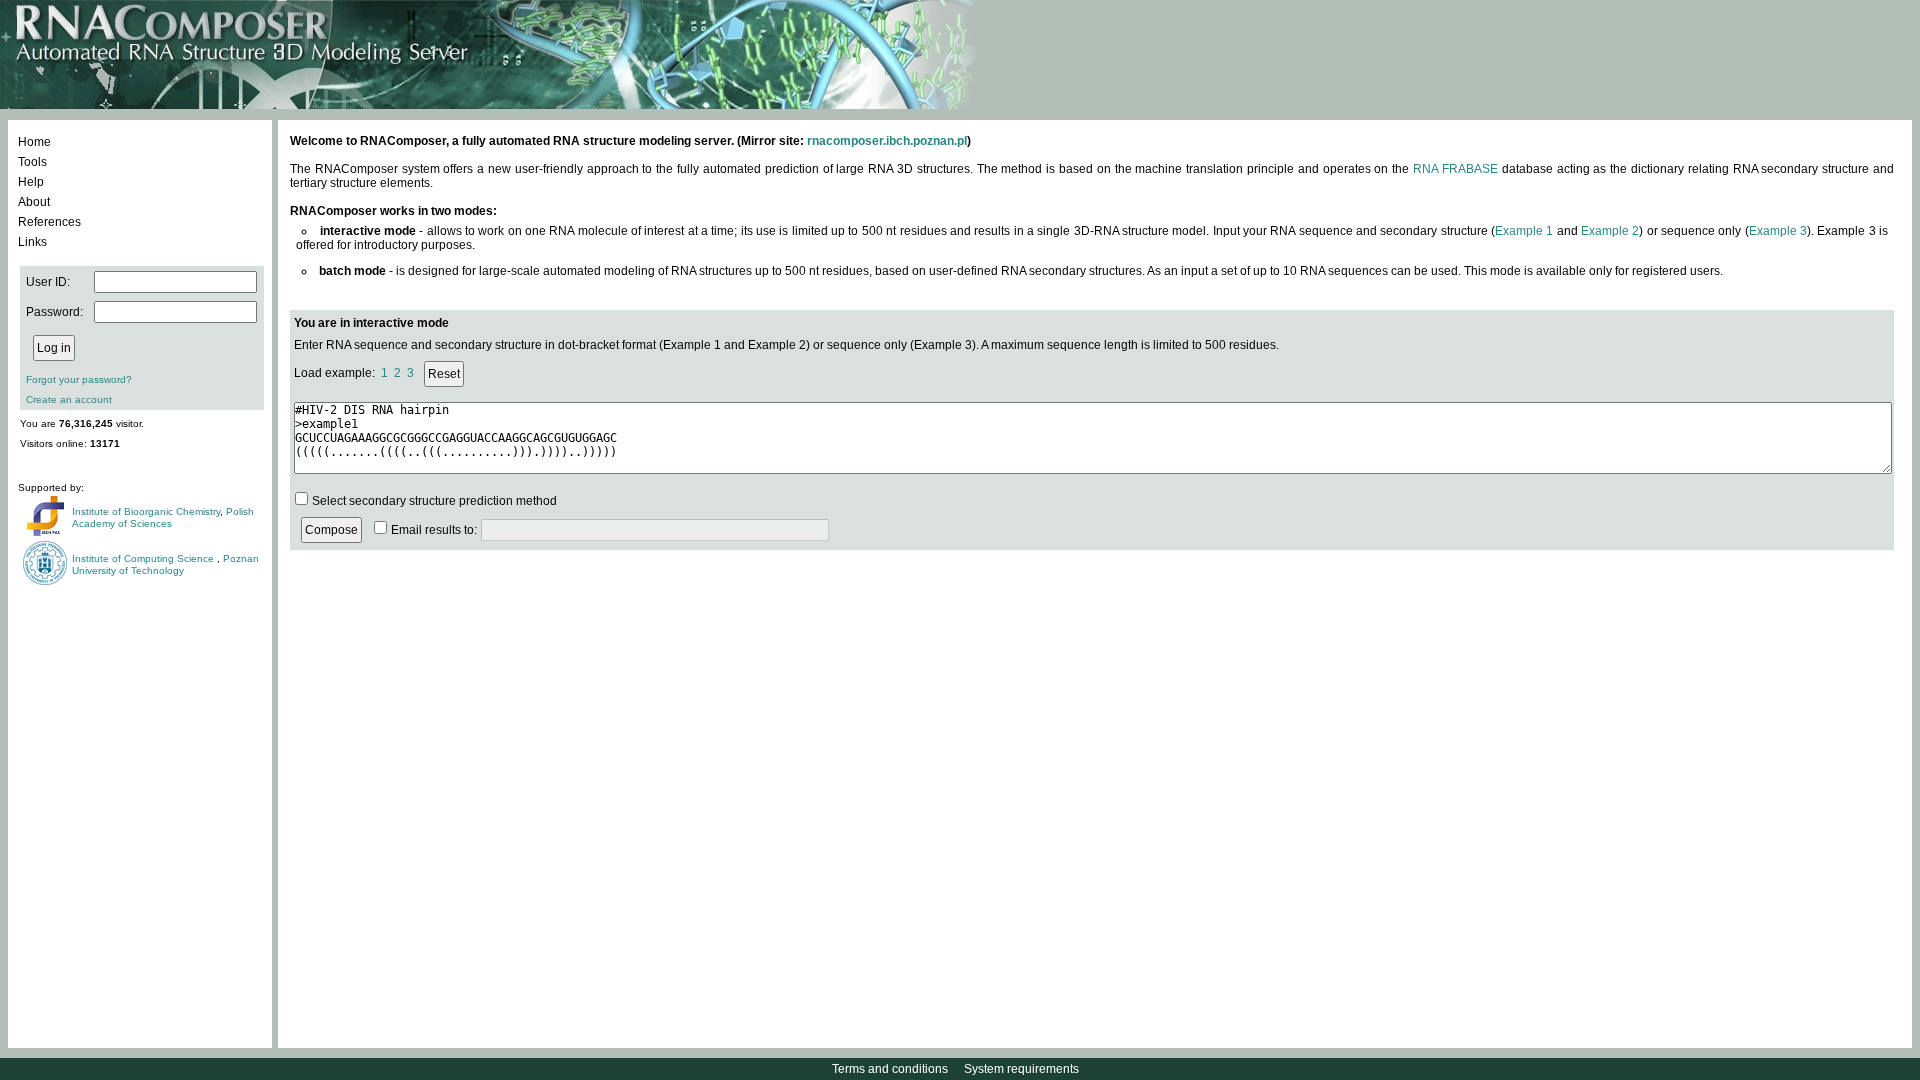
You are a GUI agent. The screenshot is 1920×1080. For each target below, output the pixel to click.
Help (31, 182)
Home (34, 142)
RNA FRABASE (1455, 169)
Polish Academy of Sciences (163, 517)
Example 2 (1610, 231)
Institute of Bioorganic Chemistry (146, 511)
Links (32, 242)
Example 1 (1524, 231)
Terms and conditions (890, 1069)
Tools (32, 162)
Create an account (69, 399)
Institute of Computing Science (144, 558)
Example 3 (1778, 231)
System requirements (1021, 1069)
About (34, 202)
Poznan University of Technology (165, 564)
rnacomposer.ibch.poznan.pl (887, 141)
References (49, 222)
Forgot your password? (79, 379)
